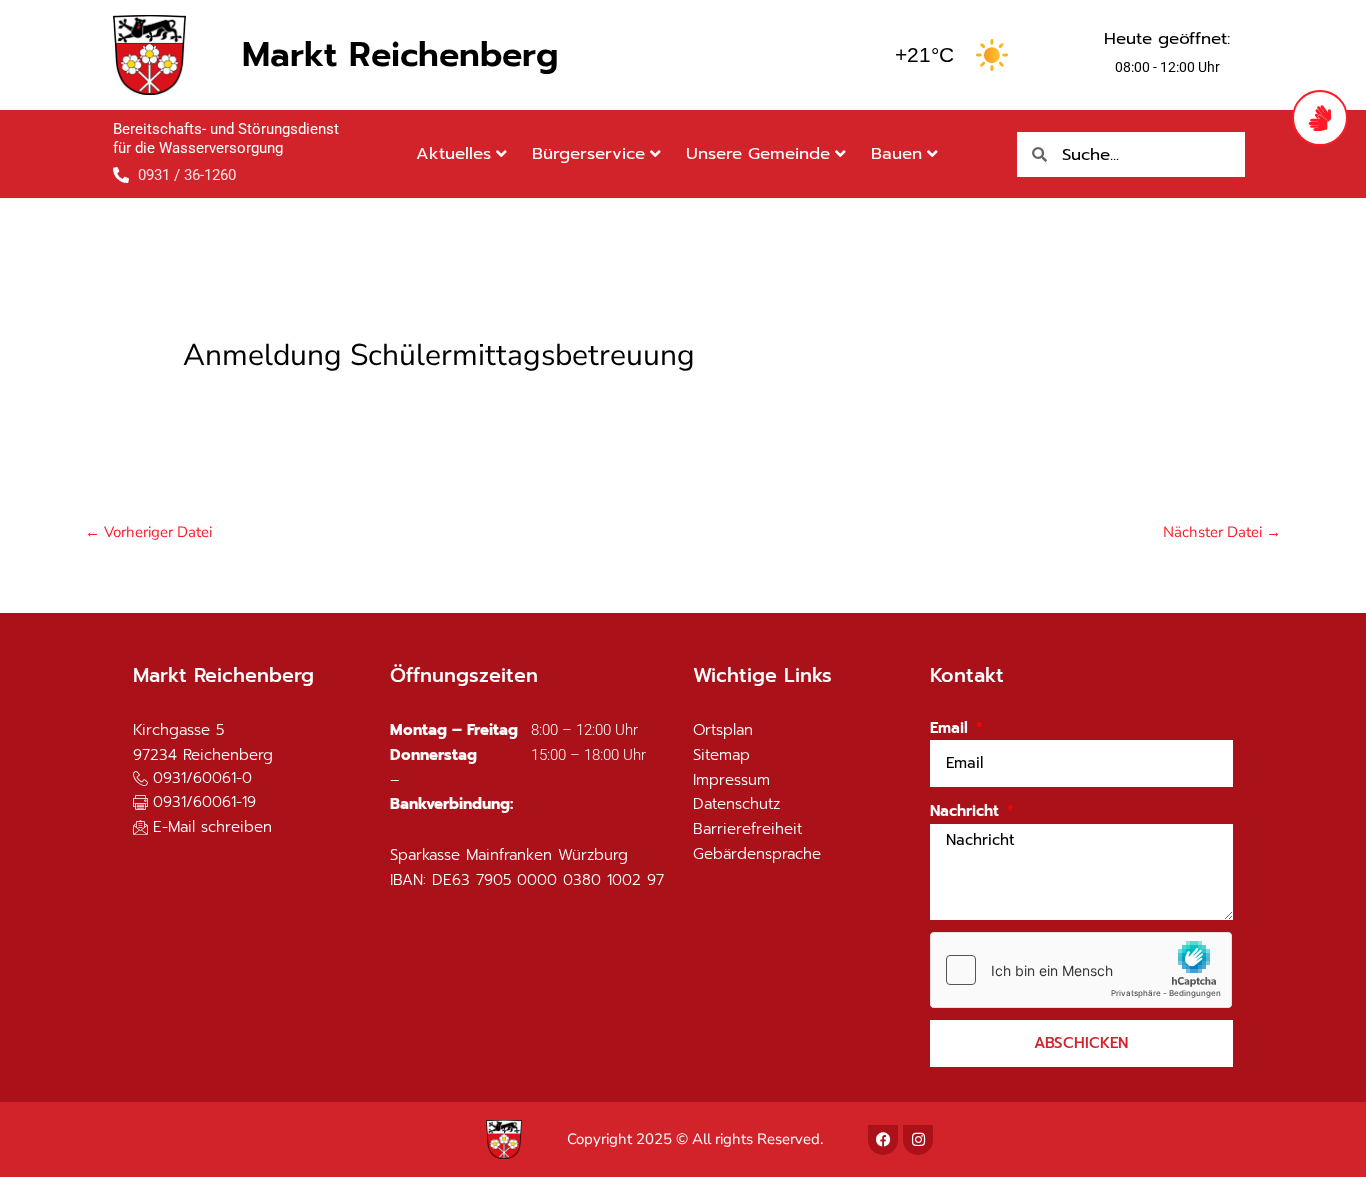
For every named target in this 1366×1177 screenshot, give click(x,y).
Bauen (896, 153)
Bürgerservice (588, 153)
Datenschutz (736, 804)
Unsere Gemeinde (758, 153)
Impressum (731, 780)
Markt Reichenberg (400, 54)
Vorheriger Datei (148, 532)
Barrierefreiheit (747, 829)
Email (951, 728)
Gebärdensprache (757, 854)
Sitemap (721, 755)
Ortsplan (723, 730)
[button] (194, 803)
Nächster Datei (1222, 532)
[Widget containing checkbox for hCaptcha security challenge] (1081, 970)
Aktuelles (453, 153)
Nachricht (967, 811)
